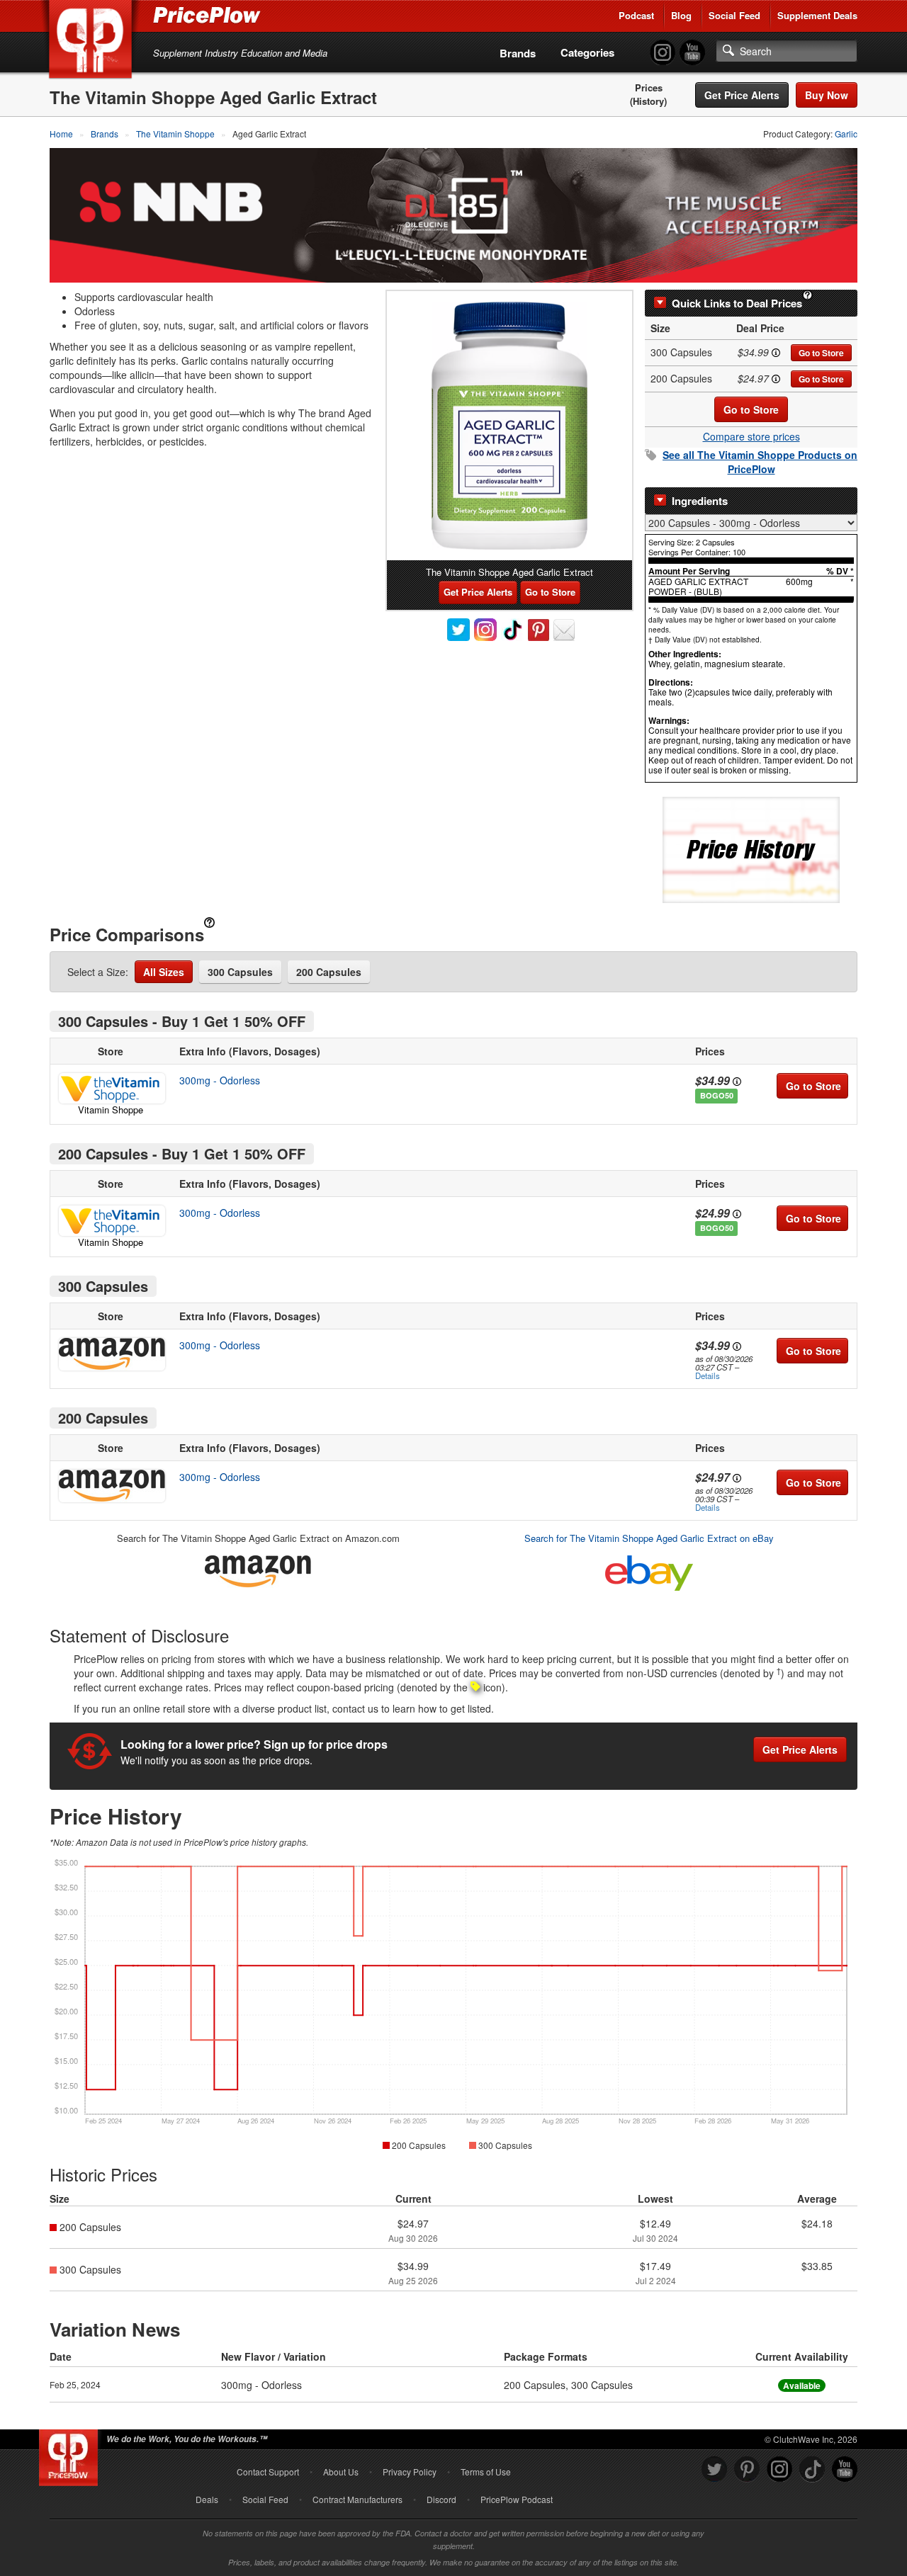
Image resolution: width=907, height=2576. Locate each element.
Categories (587, 52)
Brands (518, 53)
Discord (441, 2499)
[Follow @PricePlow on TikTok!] (812, 2469)
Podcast (636, 15)
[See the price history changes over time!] (751, 849)
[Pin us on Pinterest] (747, 2469)
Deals (207, 2499)
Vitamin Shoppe (111, 1110)
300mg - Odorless (220, 1080)
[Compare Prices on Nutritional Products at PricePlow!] (71, 2454)
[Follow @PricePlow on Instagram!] (663, 53)
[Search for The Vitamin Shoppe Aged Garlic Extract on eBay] (649, 1570)
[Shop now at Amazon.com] (111, 1354)
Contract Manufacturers (357, 2499)
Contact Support (268, 2472)
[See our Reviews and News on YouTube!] (845, 2469)
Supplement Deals (817, 15)
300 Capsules (240, 972)
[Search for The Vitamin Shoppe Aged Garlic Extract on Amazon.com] (258, 1568)
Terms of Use (486, 2472)
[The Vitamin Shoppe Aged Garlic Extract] (509, 426)
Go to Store (821, 353)
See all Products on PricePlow (760, 462)
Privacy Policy (410, 2472)
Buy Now (827, 95)
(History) (648, 101)
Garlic (846, 134)
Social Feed (734, 15)
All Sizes (164, 972)
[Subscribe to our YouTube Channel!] (692, 53)
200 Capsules (329, 972)
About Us (341, 2472)
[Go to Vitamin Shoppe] (111, 1088)
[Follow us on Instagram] (779, 2469)
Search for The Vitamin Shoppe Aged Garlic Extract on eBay (649, 1538)
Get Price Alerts (742, 95)
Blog (681, 15)
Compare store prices (751, 436)
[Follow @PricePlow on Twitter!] (714, 2469)
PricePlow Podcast (517, 2499)
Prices (649, 88)
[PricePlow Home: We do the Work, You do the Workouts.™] (93, 42)
